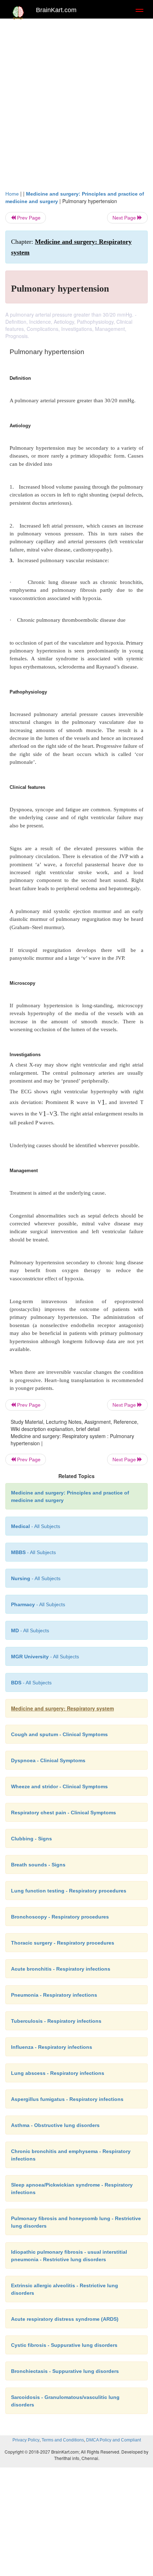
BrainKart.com (56, 10)
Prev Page (28, 218)
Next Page (125, 218)
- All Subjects (30, 1630)
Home (12, 194)
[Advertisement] (76, 102)
